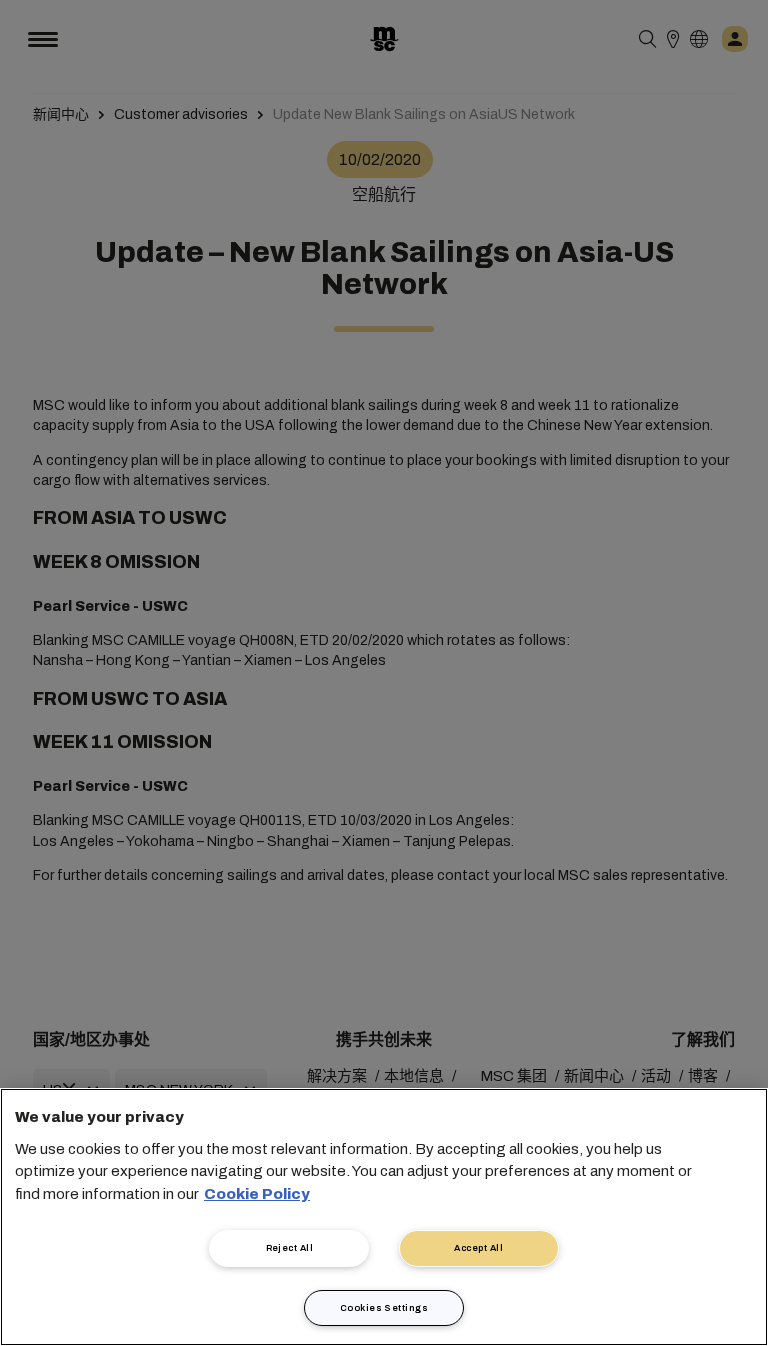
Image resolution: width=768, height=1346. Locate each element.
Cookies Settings (384, 1308)
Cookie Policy (257, 1194)
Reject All (290, 1248)
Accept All (478, 1248)
